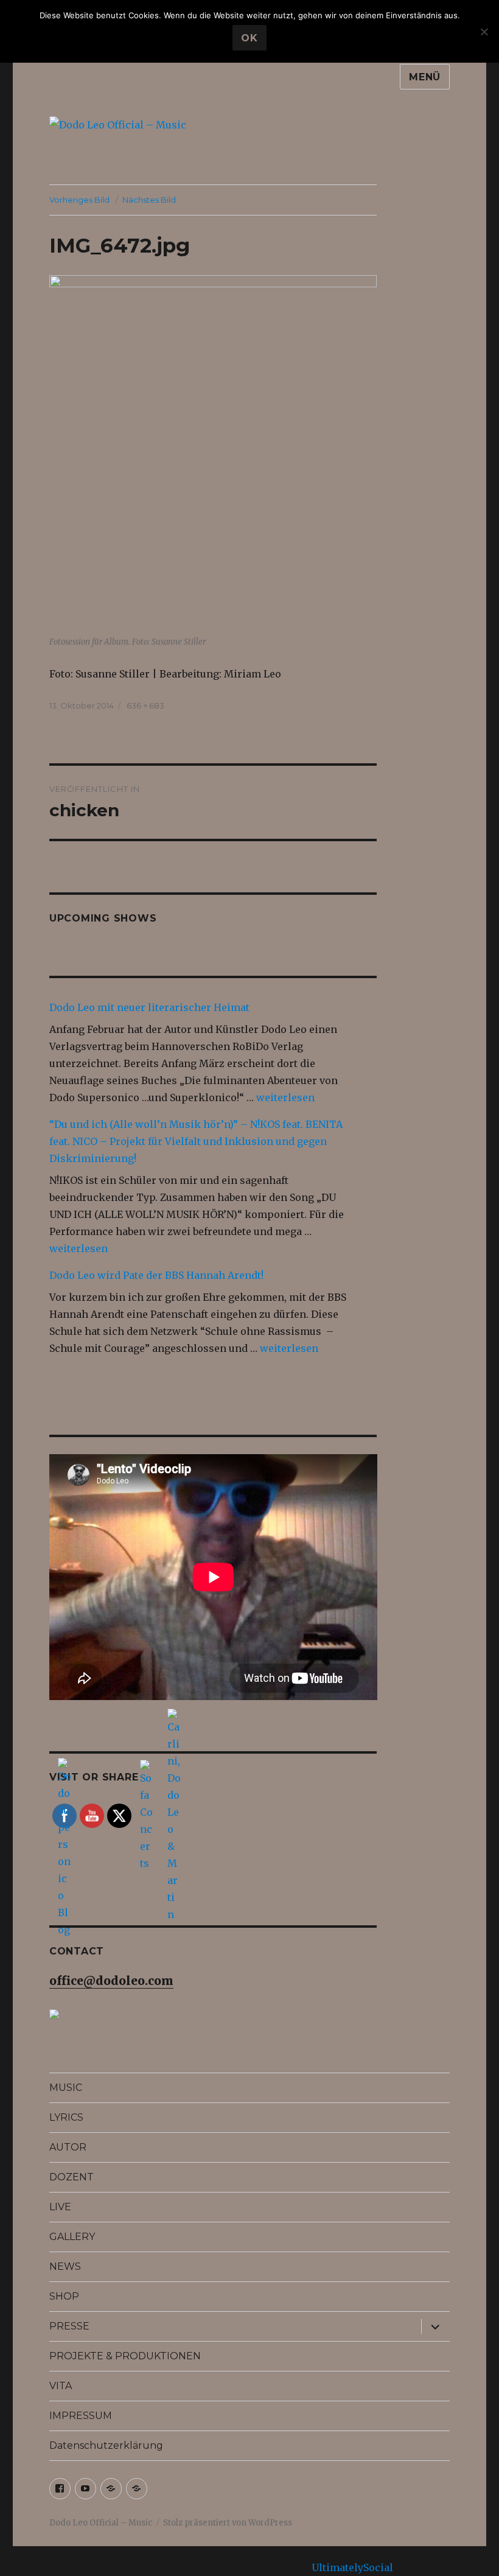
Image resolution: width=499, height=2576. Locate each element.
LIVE (60, 2207)
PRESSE (69, 2326)
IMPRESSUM (81, 2416)
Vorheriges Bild (79, 200)
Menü (425, 77)
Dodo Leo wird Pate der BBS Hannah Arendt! (156, 1275)
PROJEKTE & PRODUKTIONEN (125, 2356)
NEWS (65, 2266)
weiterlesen (285, 1097)
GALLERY (72, 2237)
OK (249, 38)
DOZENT (72, 2177)
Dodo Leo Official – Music (101, 2523)
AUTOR (68, 2147)
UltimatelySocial (352, 2567)
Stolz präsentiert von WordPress (228, 2523)
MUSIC (66, 2088)
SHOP (64, 2296)
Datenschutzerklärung (106, 2445)
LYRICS (66, 2117)
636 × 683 (145, 705)
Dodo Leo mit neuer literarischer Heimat (149, 1007)
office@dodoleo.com (111, 1981)
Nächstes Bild (149, 200)
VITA (61, 2386)
